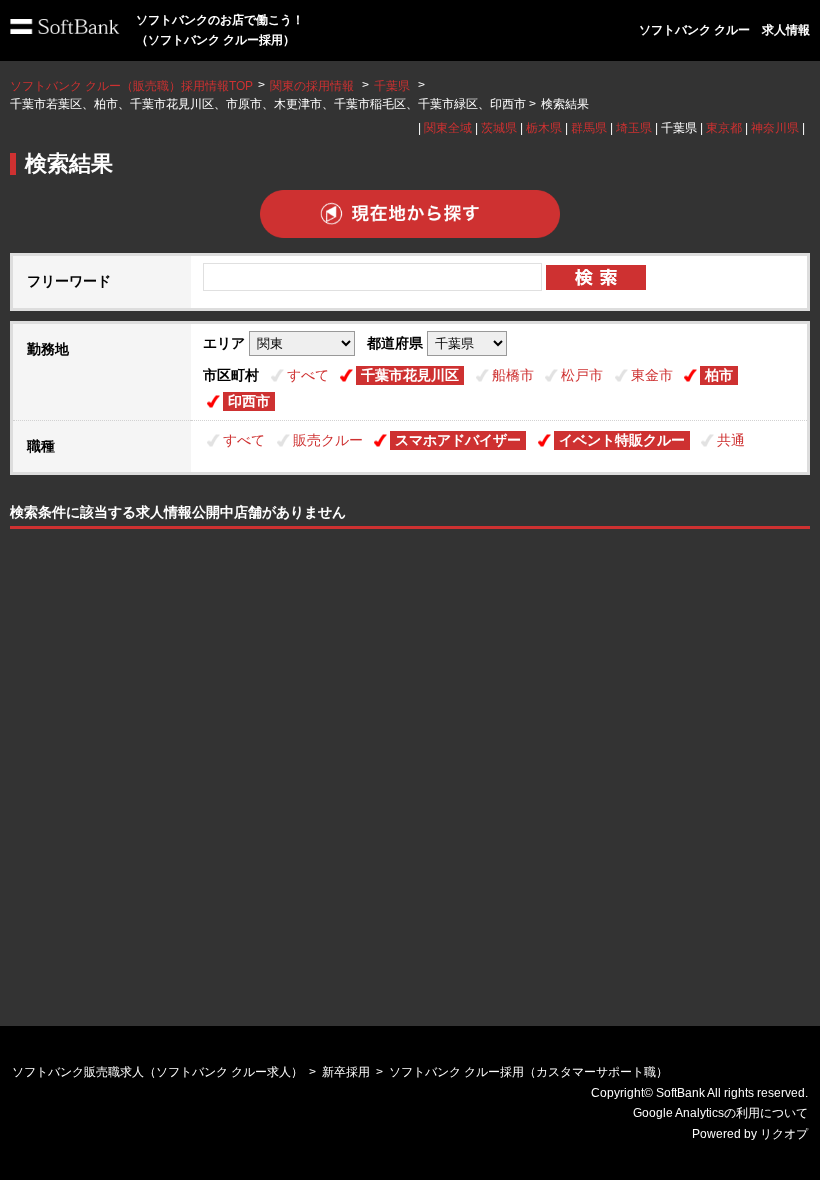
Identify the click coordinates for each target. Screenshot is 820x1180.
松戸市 (582, 375)
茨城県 (499, 128)
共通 (731, 440)
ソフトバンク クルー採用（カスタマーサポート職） (528, 1072)
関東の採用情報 (313, 86)
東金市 (652, 375)
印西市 (249, 401)
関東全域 (448, 128)
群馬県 (589, 128)
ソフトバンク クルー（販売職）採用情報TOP (131, 86)
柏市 (719, 375)
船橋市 (513, 375)
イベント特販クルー (622, 440)
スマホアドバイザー (458, 440)
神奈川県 (775, 128)
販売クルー (328, 440)
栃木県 (544, 128)
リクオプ (784, 1134)
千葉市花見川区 (410, 375)
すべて (308, 375)
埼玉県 (634, 128)
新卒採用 (346, 1072)
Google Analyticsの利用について (720, 1113)
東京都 (724, 128)
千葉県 (392, 86)
